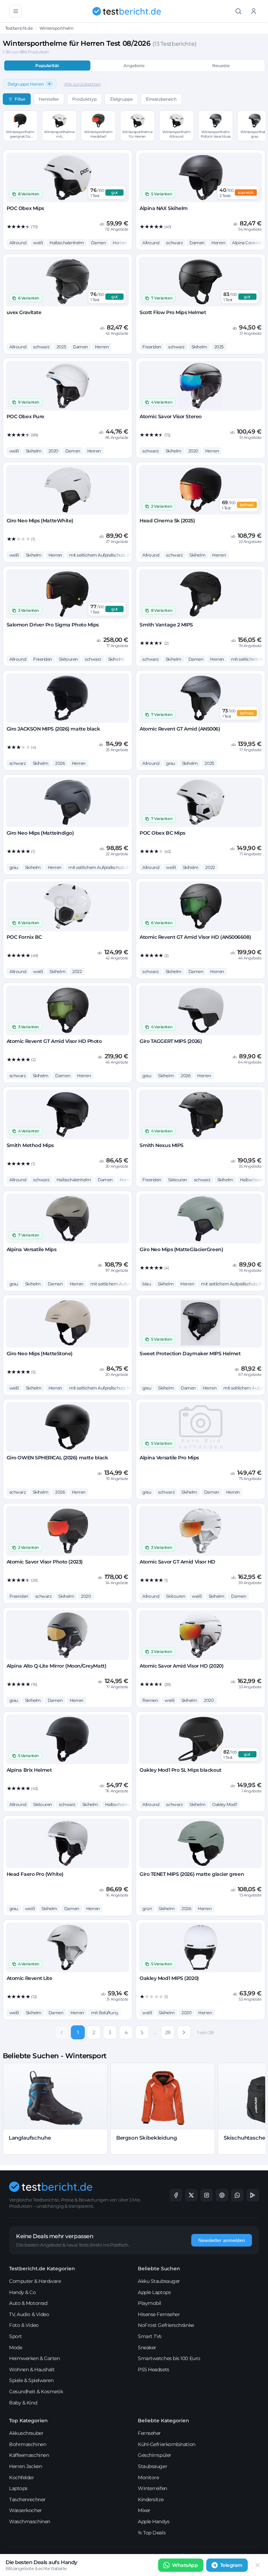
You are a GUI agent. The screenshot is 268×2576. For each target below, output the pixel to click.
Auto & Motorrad (28, 2303)
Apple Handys (154, 2521)
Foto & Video (24, 2325)
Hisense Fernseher (159, 2314)
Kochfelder (22, 2477)
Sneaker (147, 2348)
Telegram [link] (231, 2565)
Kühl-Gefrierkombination (167, 2444)
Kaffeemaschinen (29, 2455)
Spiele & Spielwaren (31, 2380)
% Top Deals (152, 2533)
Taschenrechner (27, 2499)
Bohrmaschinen (28, 2444)
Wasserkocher (25, 2510)
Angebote (134, 66)
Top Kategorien (28, 2421)
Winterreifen (152, 2488)
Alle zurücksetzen (83, 84)
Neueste (221, 66)
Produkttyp (84, 99)
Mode (16, 2348)
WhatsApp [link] (185, 2565)
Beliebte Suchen (159, 2269)
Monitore (148, 2477)
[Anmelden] (254, 11)
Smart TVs (150, 2336)
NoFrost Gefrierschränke (166, 2325)
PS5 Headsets (154, 2370)
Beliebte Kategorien (163, 2421)
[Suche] (238, 11)
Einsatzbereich (161, 99)
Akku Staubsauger (159, 2281)
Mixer (144, 2510)
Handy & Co (23, 2292)
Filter (20, 99)
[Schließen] (258, 2565)
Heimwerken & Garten (34, 2358)
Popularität (47, 66)
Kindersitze (151, 2499)
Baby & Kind (23, 2403)
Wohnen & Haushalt (32, 2370)
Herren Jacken (25, 2466)
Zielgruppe (121, 99)
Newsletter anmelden (222, 2240)
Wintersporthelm (56, 28)
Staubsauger (152, 2466)
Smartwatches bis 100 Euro (169, 2358)
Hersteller (49, 99)
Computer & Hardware (35, 2281)
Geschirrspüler (155, 2455)
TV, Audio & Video (29, 2314)
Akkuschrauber (26, 2433)
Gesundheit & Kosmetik (36, 2392)
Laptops (18, 2488)
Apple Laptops (154, 2292)
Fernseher (149, 2433)
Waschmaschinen (30, 2521)
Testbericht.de (19, 28)
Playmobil (150, 2303)
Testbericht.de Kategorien (42, 2269)
